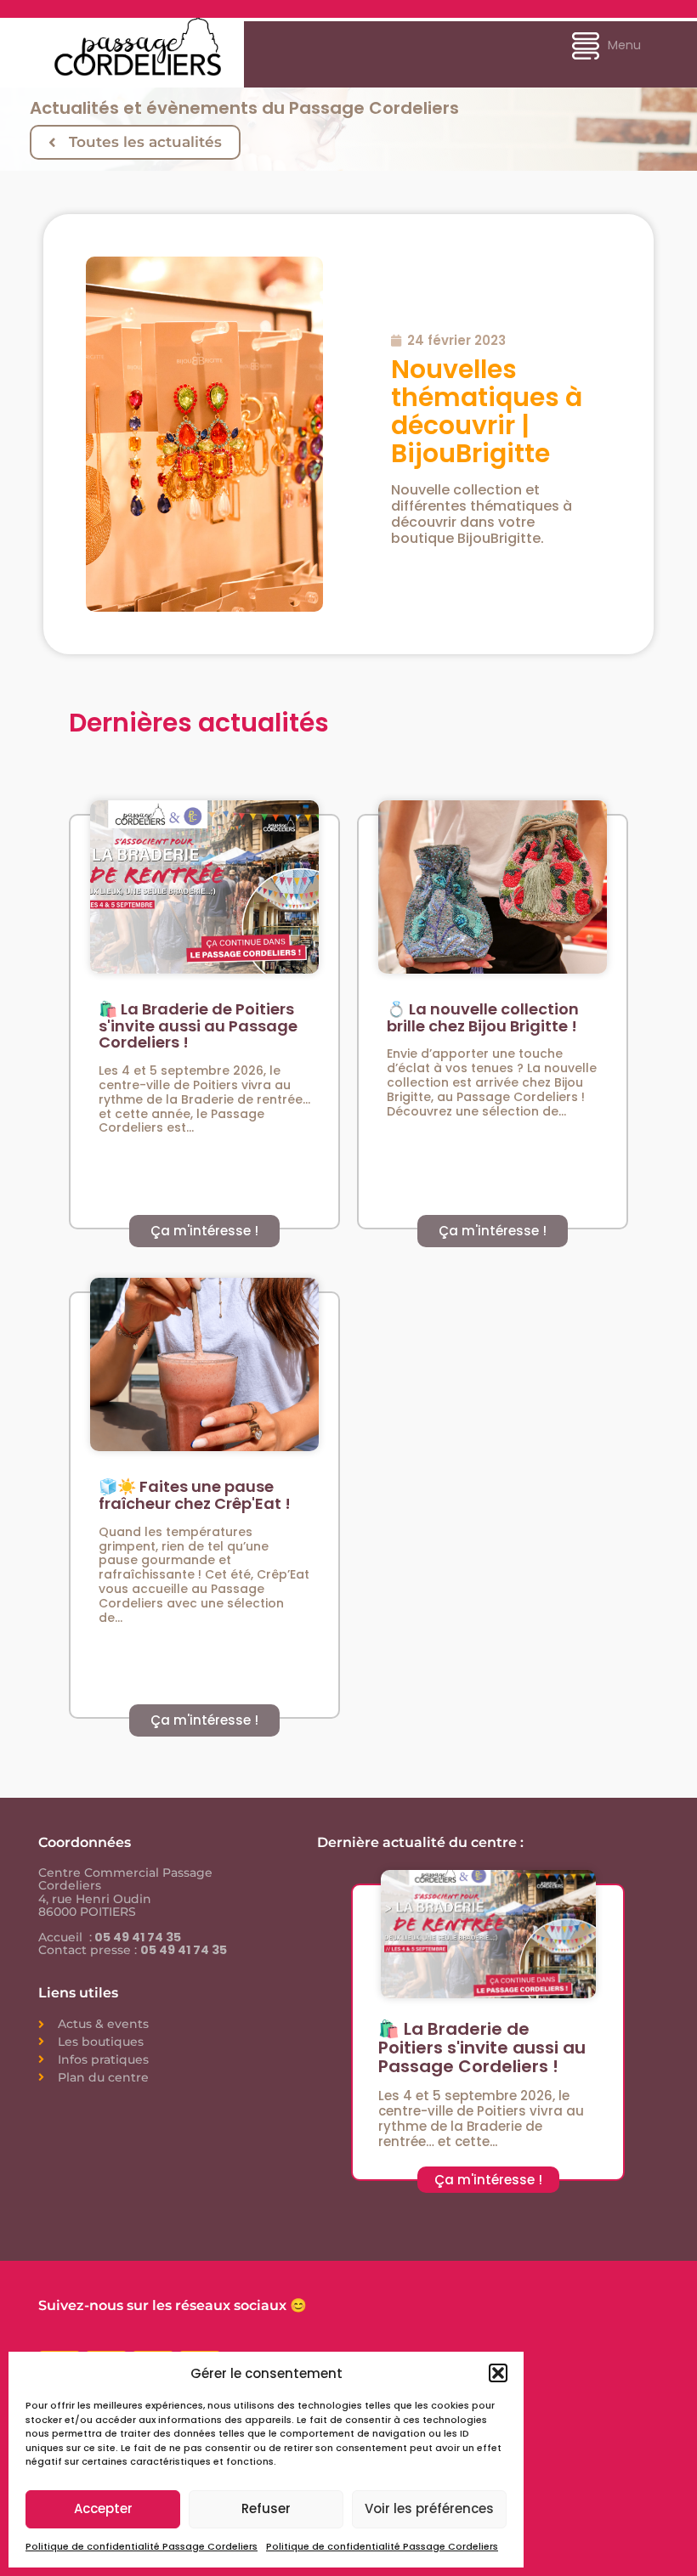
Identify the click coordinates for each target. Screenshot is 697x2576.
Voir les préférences (429, 2508)
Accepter (103, 2508)
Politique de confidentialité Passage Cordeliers (142, 2546)
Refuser (266, 2508)
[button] (498, 2373)
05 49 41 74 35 (136, 1937)
